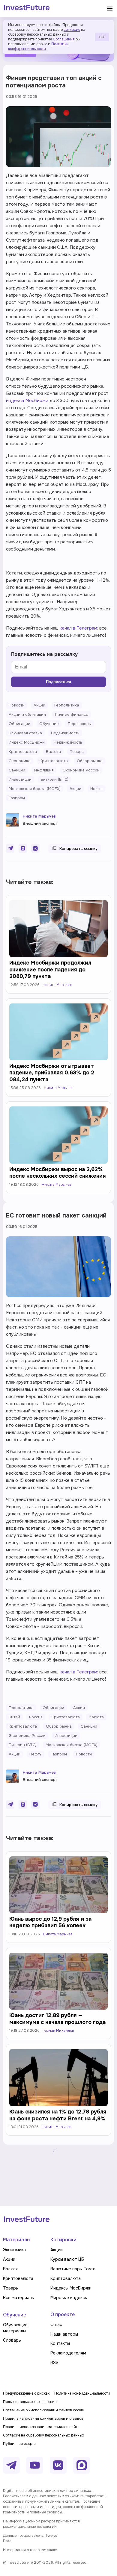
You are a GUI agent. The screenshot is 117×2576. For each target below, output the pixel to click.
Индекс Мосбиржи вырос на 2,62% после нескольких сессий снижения (58, 1173)
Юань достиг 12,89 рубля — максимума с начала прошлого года (57, 2019)
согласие (72, 30)
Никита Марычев (39, 816)
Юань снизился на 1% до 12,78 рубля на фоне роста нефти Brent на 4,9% (58, 2115)
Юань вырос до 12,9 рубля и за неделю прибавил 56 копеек (50, 1922)
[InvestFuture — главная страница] (27, 8)
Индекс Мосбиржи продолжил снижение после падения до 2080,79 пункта (50, 969)
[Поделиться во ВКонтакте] (35, 848)
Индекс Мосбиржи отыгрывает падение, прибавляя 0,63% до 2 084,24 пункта (52, 1073)
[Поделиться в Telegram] (10, 848)
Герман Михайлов (58, 2031)
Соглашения (64, 39)
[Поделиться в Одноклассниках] (23, 848)
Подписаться (58, 682)
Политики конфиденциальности (38, 46)
